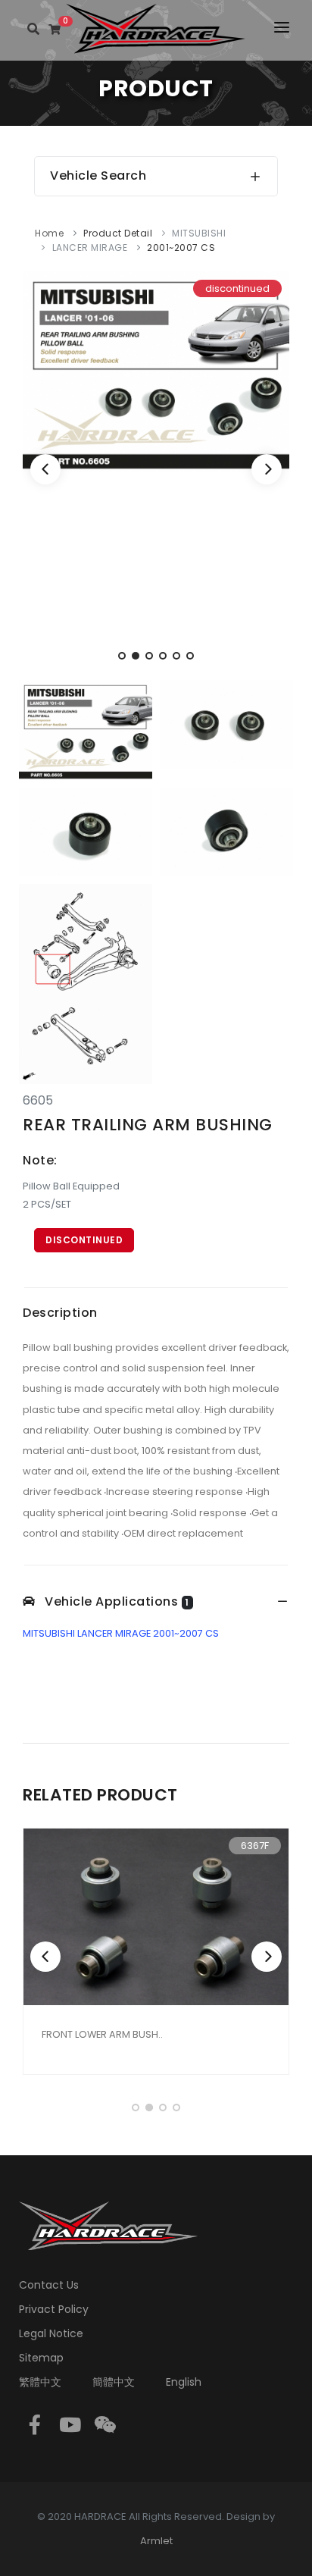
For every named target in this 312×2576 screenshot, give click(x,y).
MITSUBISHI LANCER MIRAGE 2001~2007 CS (121, 1633)
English (184, 2382)
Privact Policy (54, 2309)
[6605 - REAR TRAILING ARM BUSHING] (156, 370)
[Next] (267, 469)
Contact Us (49, 2285)
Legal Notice (51, 2333)
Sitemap (41, 2358)
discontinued (84, 1240)
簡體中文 (114, 2382)
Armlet (156, 2541)
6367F (255, 1846)
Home (49, 233)
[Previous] (45, 469)
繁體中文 (40, 2382)
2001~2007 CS (181, 248)
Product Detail (118, 233)
